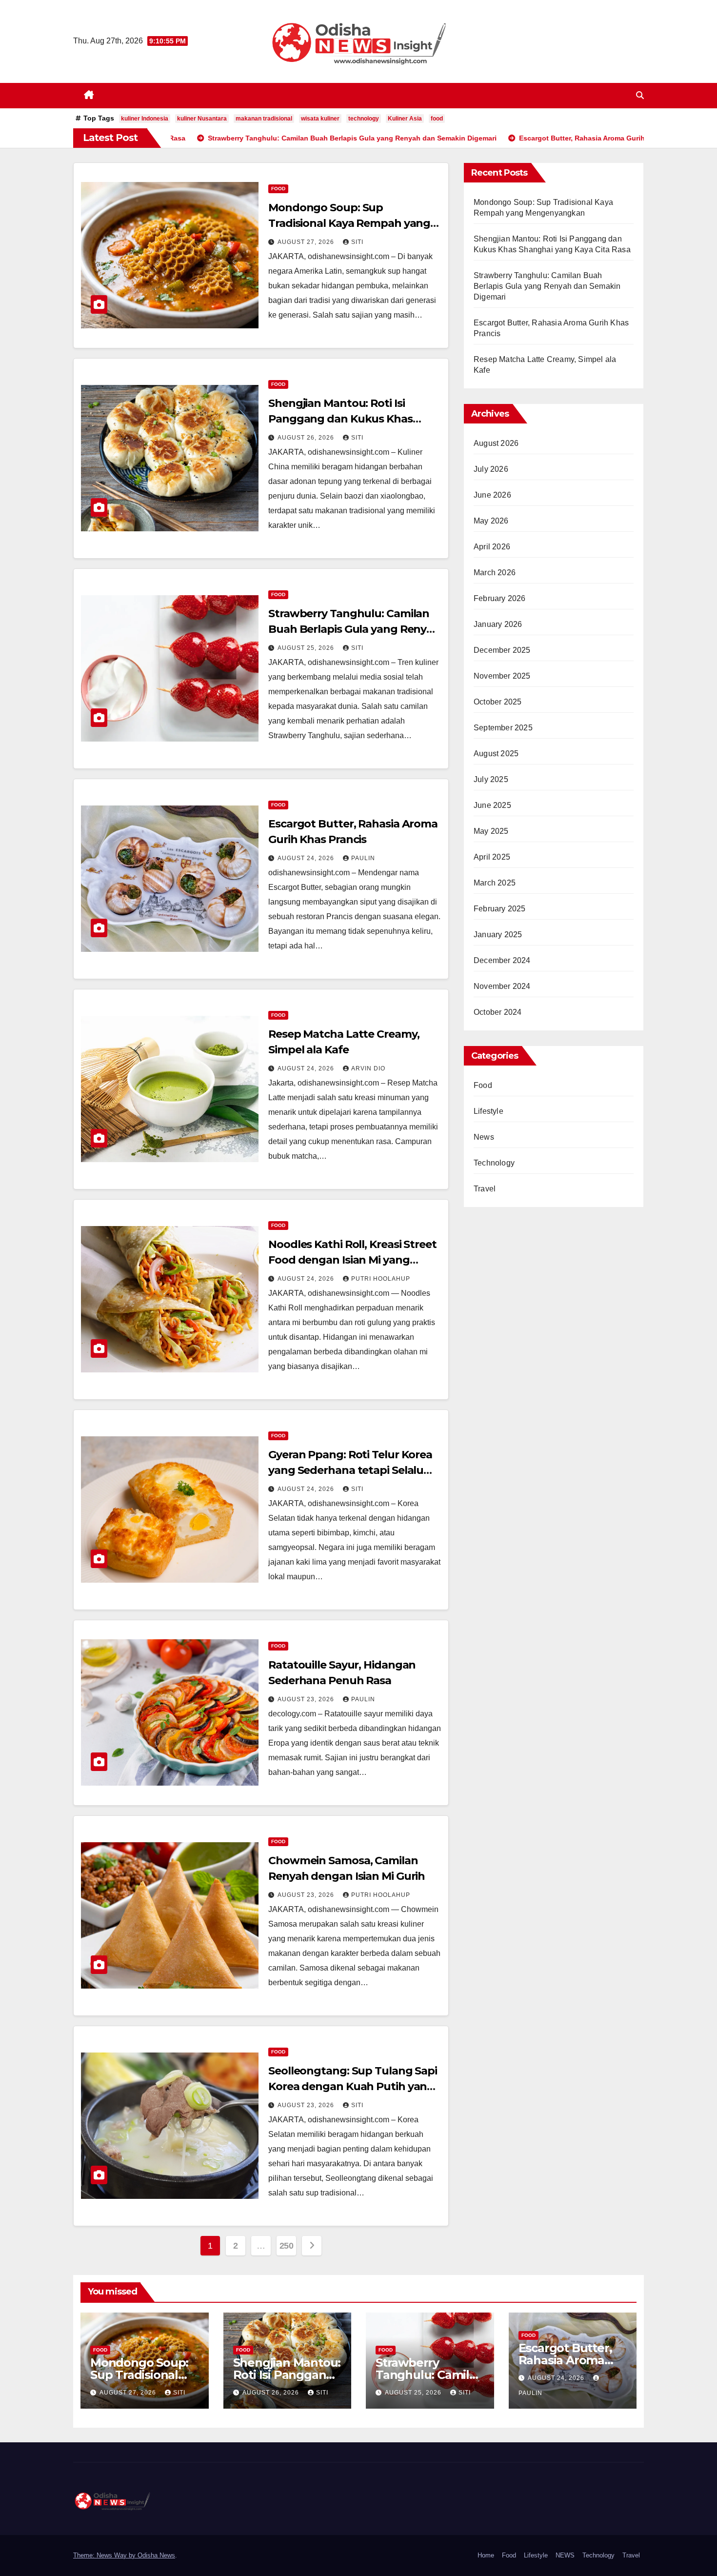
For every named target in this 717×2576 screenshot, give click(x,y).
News (484, 1137)
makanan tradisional (264, 119)
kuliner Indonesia (145, 119)
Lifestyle (488, 1111)
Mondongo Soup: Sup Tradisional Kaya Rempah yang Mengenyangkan (349, 223)
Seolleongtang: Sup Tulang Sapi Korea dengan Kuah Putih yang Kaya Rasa (353, 2086)
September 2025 (503, 728)
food (437, 119)
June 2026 (492, 495)
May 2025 (491, 831)
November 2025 (502, 676)
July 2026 (491, 469)
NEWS (565, 2555)
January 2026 (498, 624)
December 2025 (502, 650)
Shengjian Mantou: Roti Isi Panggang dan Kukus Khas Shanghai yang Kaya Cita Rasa (347, 419)
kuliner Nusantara (202, 119)
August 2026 (496, 443)
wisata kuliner (320, 119)
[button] (640, 95)
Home (486, 2555)
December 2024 (502, 960)
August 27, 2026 (307, 242)
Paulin (363, 858)
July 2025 (491, 779)
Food (278, 189)
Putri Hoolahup (381, 1279)
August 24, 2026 (307, 858)
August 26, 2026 (307, 438)
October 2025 (498, 702)
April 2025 (492, 857)
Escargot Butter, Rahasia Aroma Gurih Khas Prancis (572, 2360)
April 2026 (492, 547)
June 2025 (492, 805)
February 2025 (500, 909)
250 (287, 2246)
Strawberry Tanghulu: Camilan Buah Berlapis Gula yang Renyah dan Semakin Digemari (354, 629)
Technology (494, 1163)
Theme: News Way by (105, 2555)
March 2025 (495, 883)
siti (357, 242)
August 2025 (496, 754)
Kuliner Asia (405, 119)
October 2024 (498, 1012)
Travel (485, 1189)
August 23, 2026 (307, 1699)
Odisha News (156, 2555)
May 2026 (491, 521)
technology (364, 119)
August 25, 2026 (307, 648)
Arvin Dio (368, 1068)
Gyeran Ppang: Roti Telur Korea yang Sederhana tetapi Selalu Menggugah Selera (350, 1470)
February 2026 (500, 598)
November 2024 (502, 986)
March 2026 (495, 573)
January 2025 (498, 935)
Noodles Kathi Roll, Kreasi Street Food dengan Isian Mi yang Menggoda (352, 1260)
